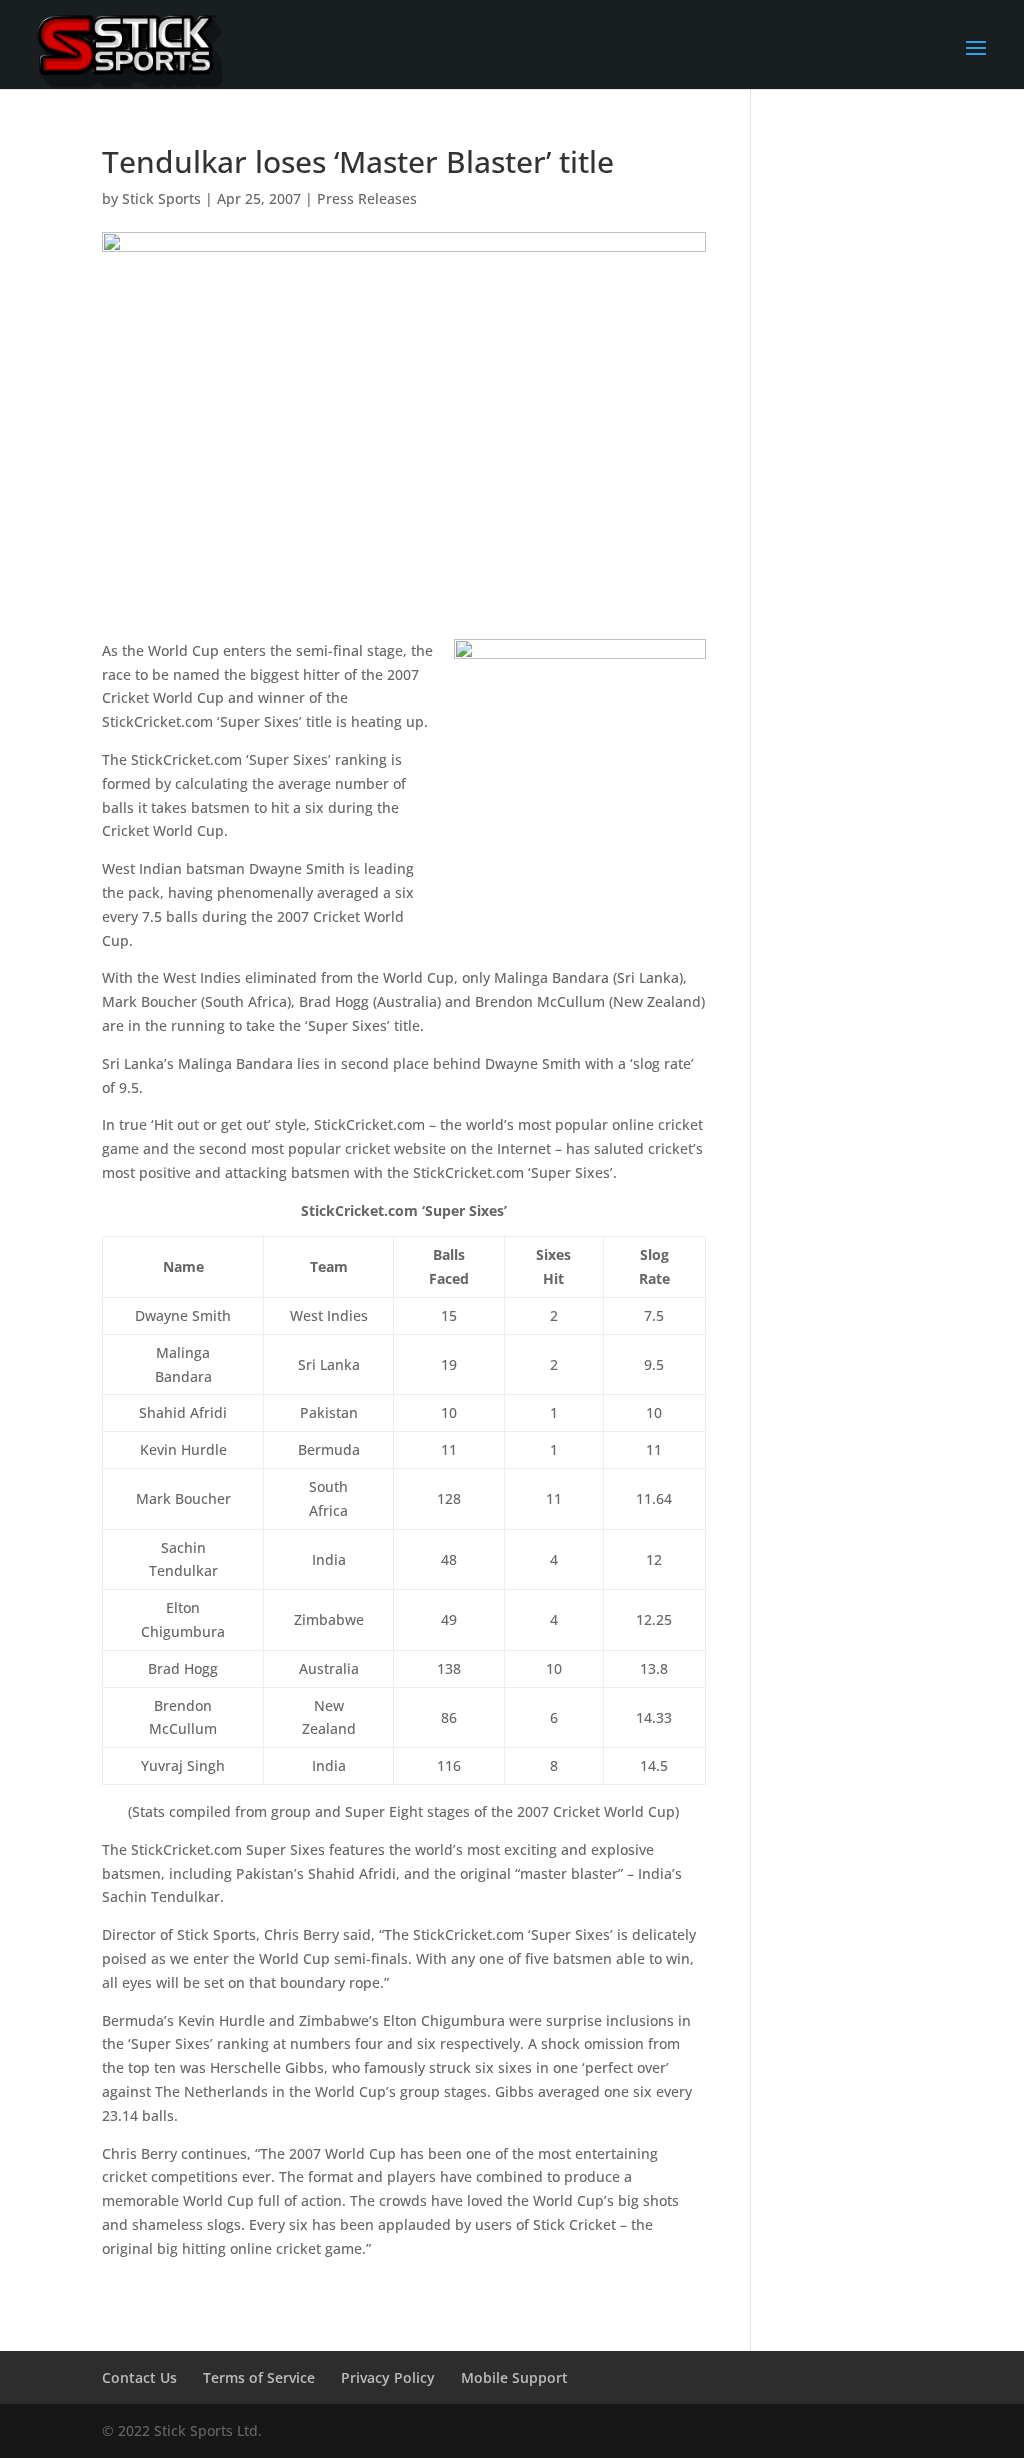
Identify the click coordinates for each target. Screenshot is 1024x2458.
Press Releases (367, 198)
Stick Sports (161, 198)
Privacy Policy (388, 2377)
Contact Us (139, 2377)
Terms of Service (259, 2377)
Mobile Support (514, 2377)
